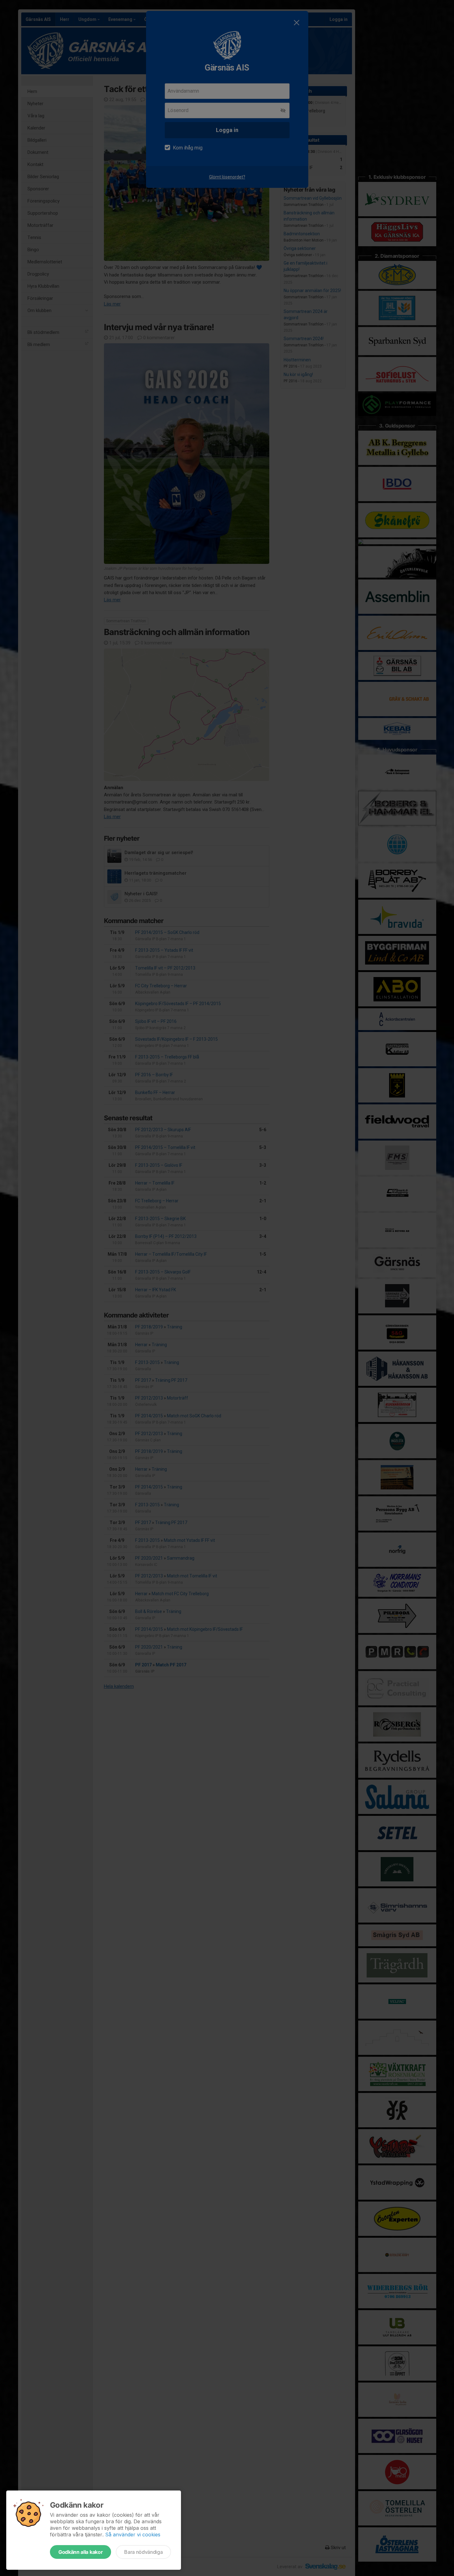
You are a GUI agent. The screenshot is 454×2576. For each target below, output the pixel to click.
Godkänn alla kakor (81, 2552)
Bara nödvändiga (143, 2552)
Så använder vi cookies (133, 2534)
